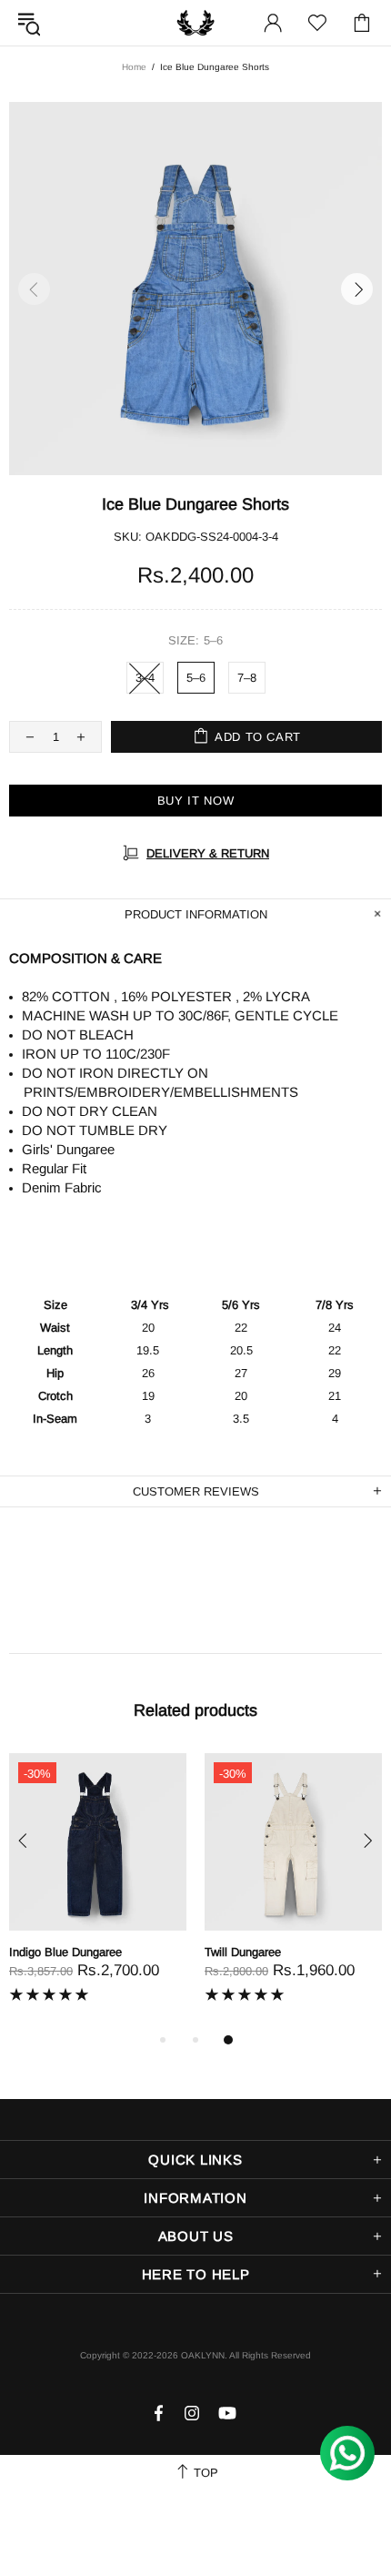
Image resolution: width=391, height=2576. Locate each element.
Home (134, 67)
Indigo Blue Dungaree (65, 1952)
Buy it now (196, 801)
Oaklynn (195, 23)
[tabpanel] (98, 1891)
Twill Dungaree (243, 1952)
